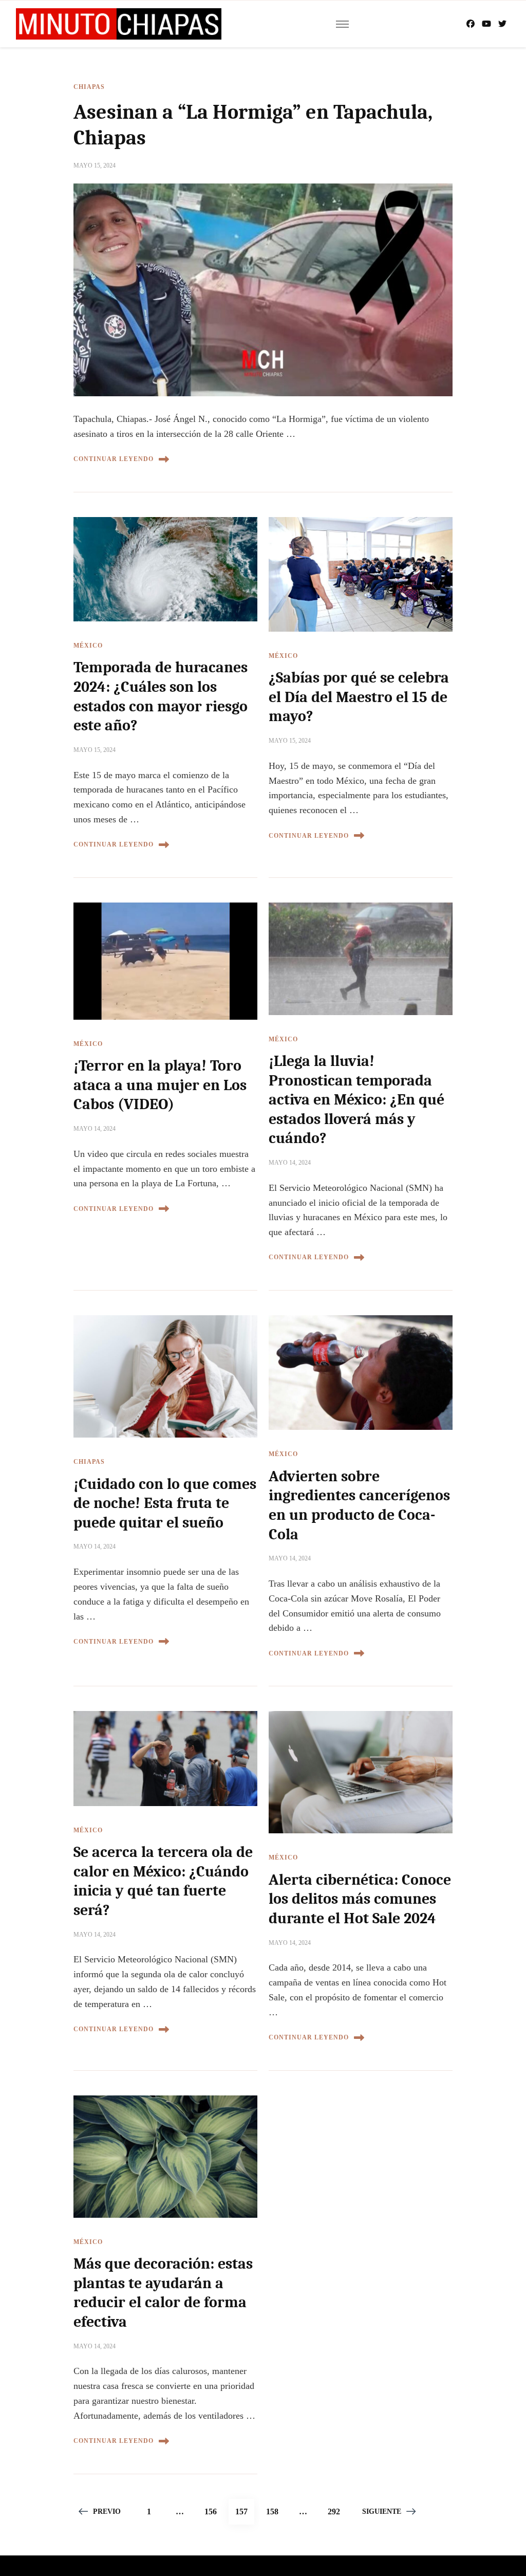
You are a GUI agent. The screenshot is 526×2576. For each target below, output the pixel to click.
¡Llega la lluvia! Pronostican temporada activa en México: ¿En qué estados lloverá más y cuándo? (356, 1100)
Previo (107, 2511)
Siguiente (382, 2511)
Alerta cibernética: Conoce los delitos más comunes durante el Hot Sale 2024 (360, 1899)
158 (275, 2511)
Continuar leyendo (114, 459)
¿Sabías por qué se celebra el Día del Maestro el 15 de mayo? (359, 697)
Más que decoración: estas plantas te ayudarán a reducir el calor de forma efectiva (163, 2293)
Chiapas (89, 87)
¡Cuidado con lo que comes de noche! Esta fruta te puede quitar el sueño (165, 1503)
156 (214, 2511)
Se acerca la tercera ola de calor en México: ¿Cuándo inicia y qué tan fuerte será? (163, 1881)
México (88, 646)
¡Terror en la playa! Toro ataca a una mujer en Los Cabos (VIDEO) (160, 1085)
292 (337, 2511)
